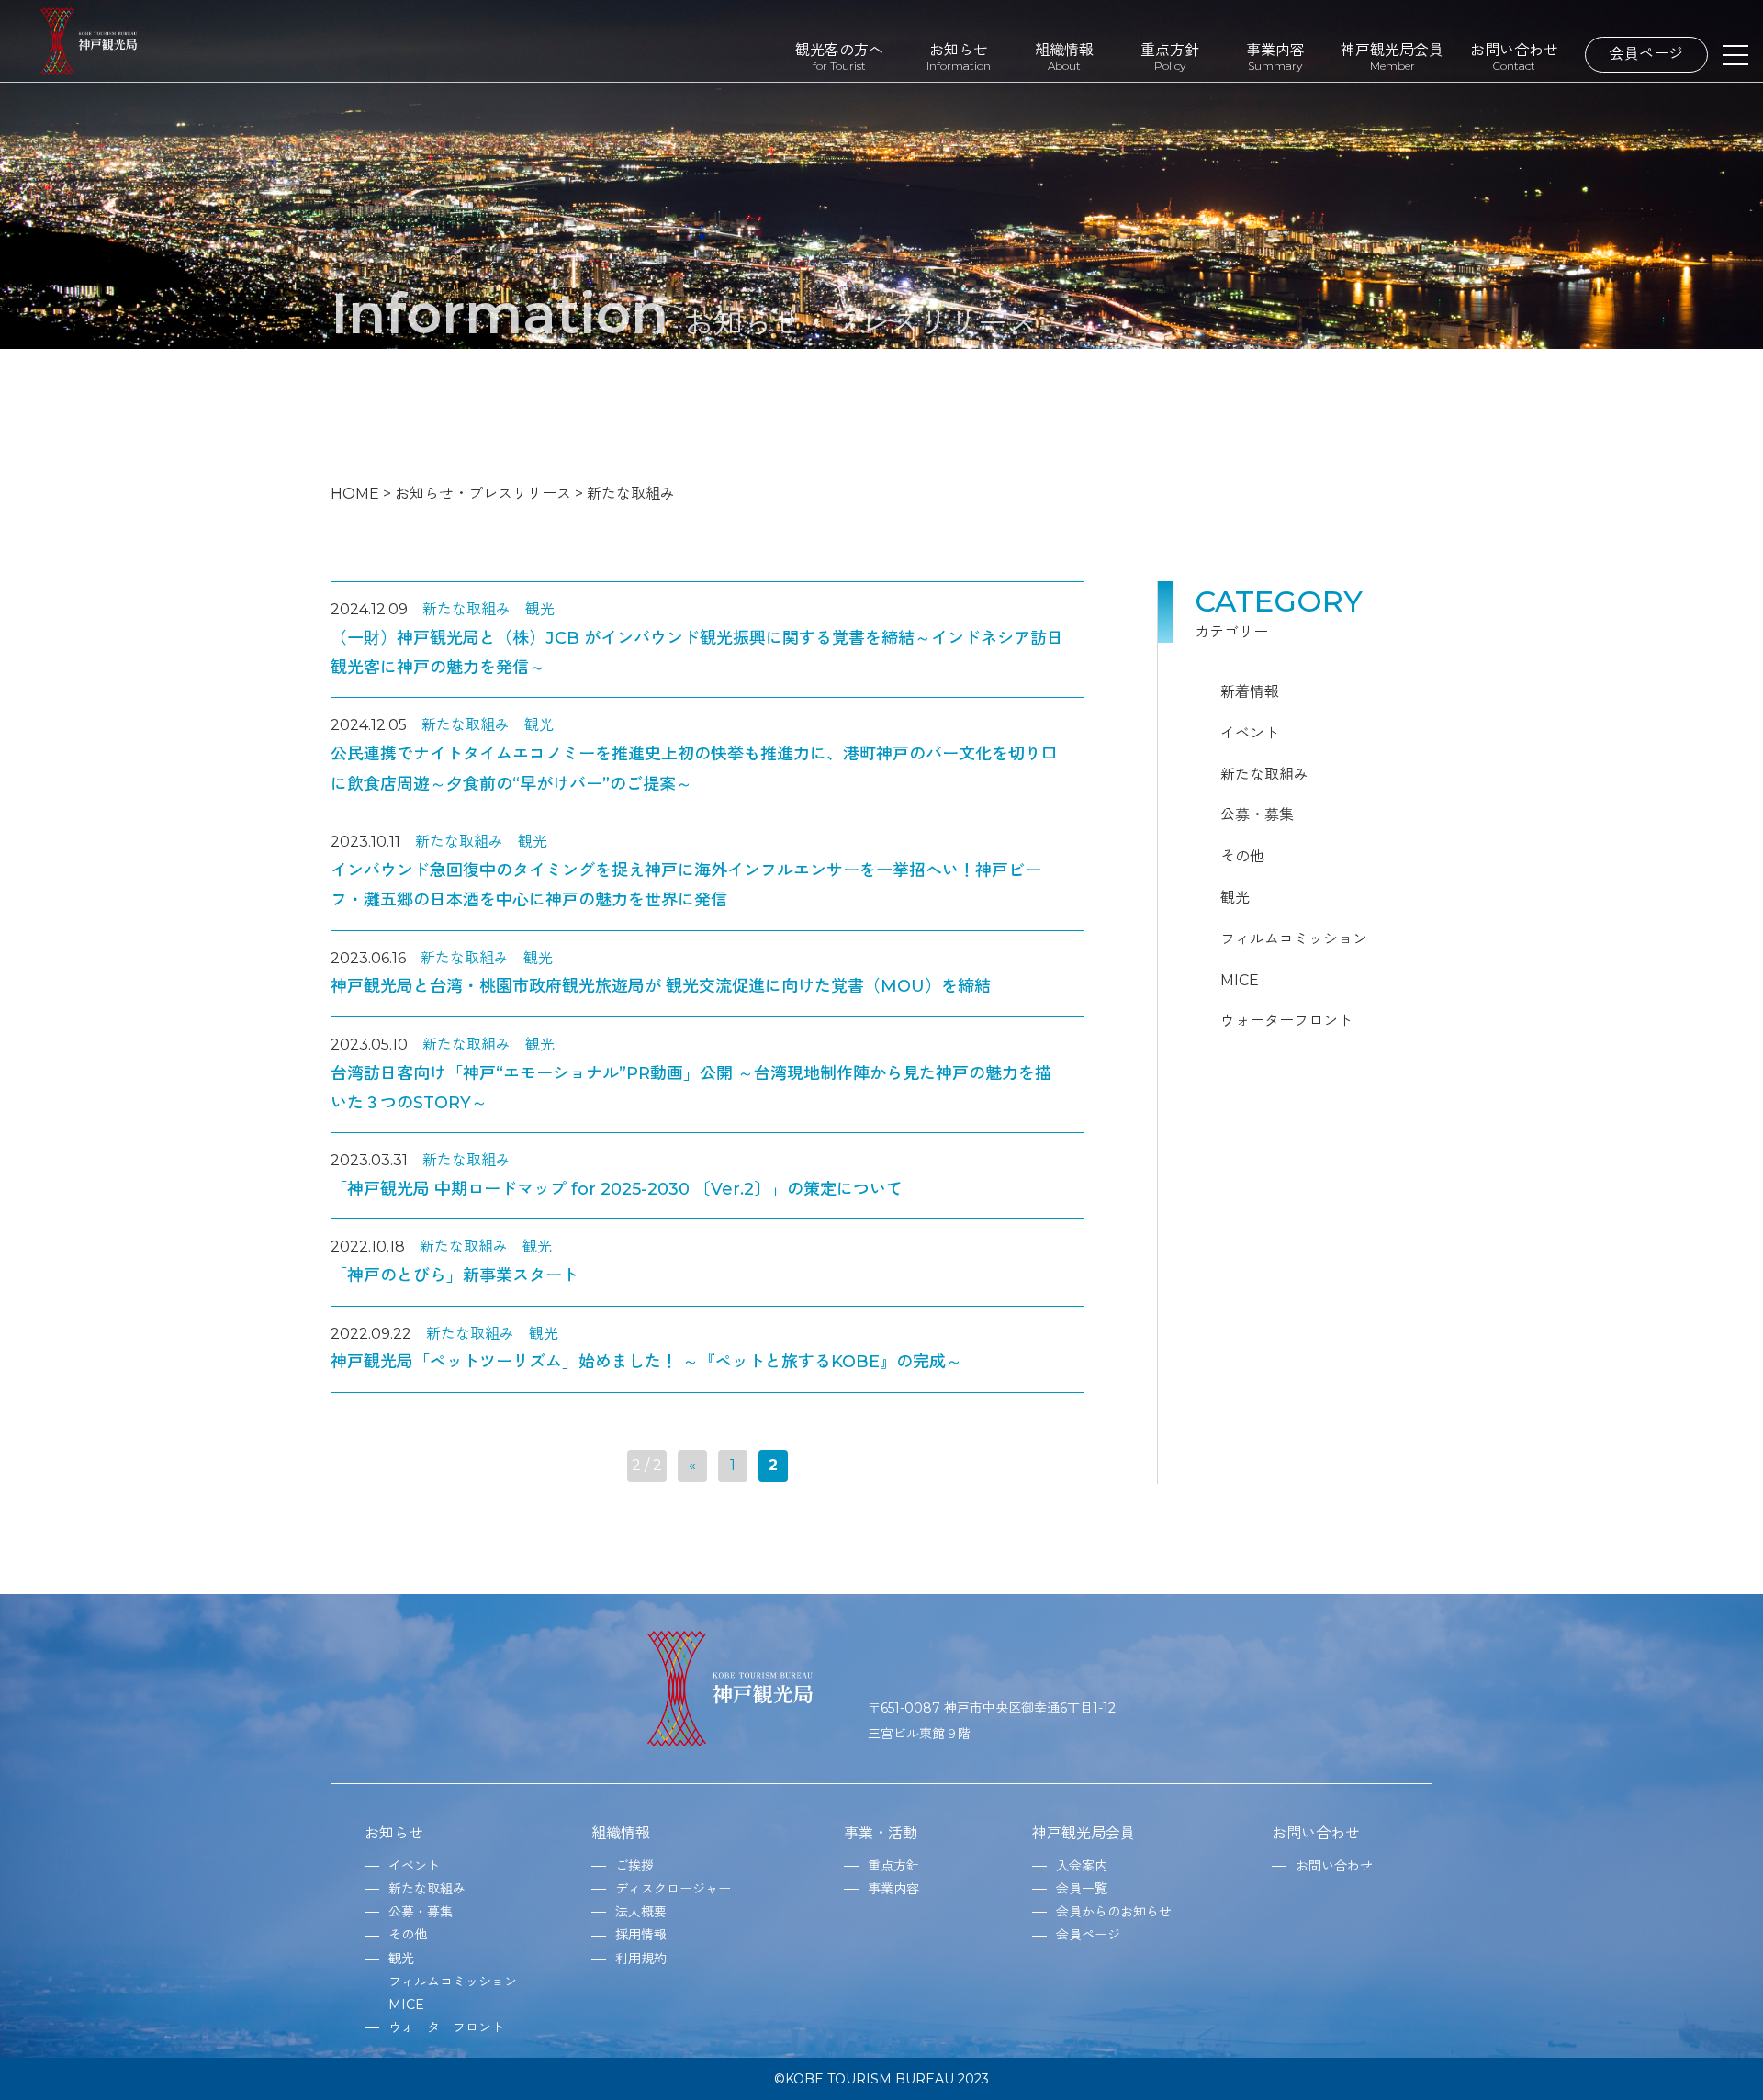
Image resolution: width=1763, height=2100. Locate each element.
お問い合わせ (1514, 56)
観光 (540, 609)
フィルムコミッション (1294, 939)
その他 (1242, 856)
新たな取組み (466, 609)
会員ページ (1646, 54)
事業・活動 (881, 1833)
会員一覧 (1082, 1889)
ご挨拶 (634, 1866)
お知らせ (959, 56)
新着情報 (1250, 692)
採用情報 (641, 1935)
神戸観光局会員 (1392, 56)
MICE (1240, 980)
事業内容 (1275, 56)
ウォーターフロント (1286, 1021)
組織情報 (1064, 56)
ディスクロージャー (673, 1889)
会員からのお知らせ (1114, 1912)
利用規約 (641, 1959)
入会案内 (1082, 1866)
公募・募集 (1257, 815)
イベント (1250, 733)
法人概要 (641, 1912)
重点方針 (1170, 56)
